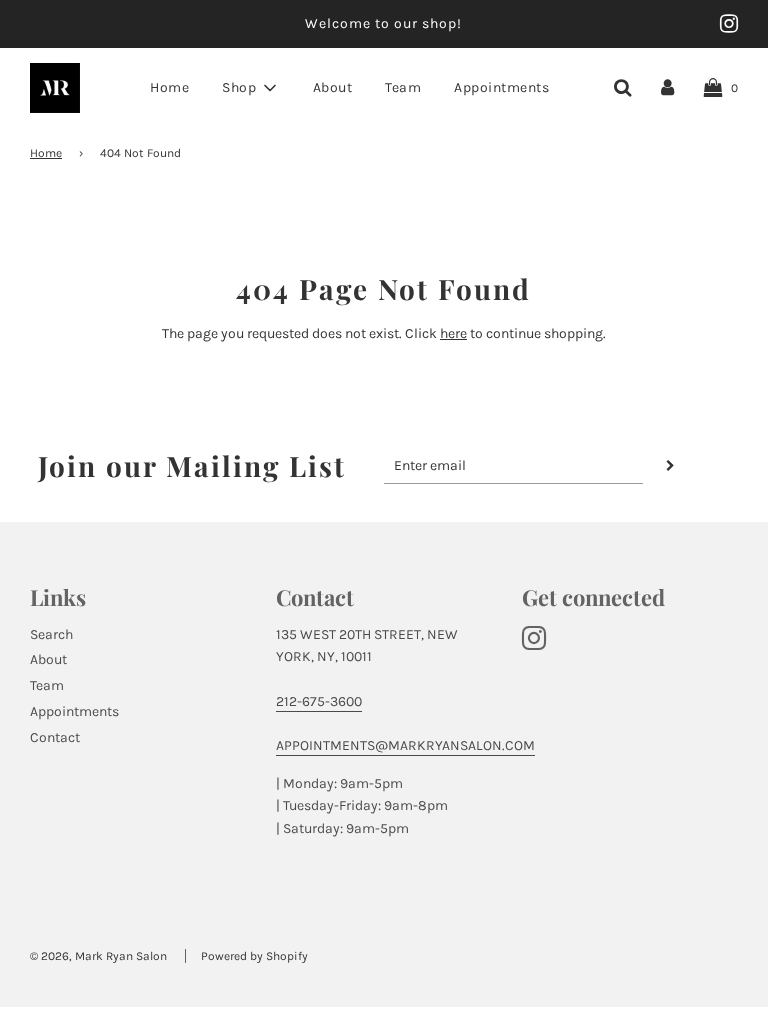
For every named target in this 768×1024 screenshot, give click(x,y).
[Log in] (667, 87)
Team (403, 87)
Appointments (501, 87)
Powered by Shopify (254, 956)
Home (169, 87)
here (453, 333)
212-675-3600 (319, 701)
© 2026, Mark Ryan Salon (98, 956)
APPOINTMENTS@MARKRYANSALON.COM (405, 745)
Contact (55, 737)
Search (51, 634)
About (333, 87)
